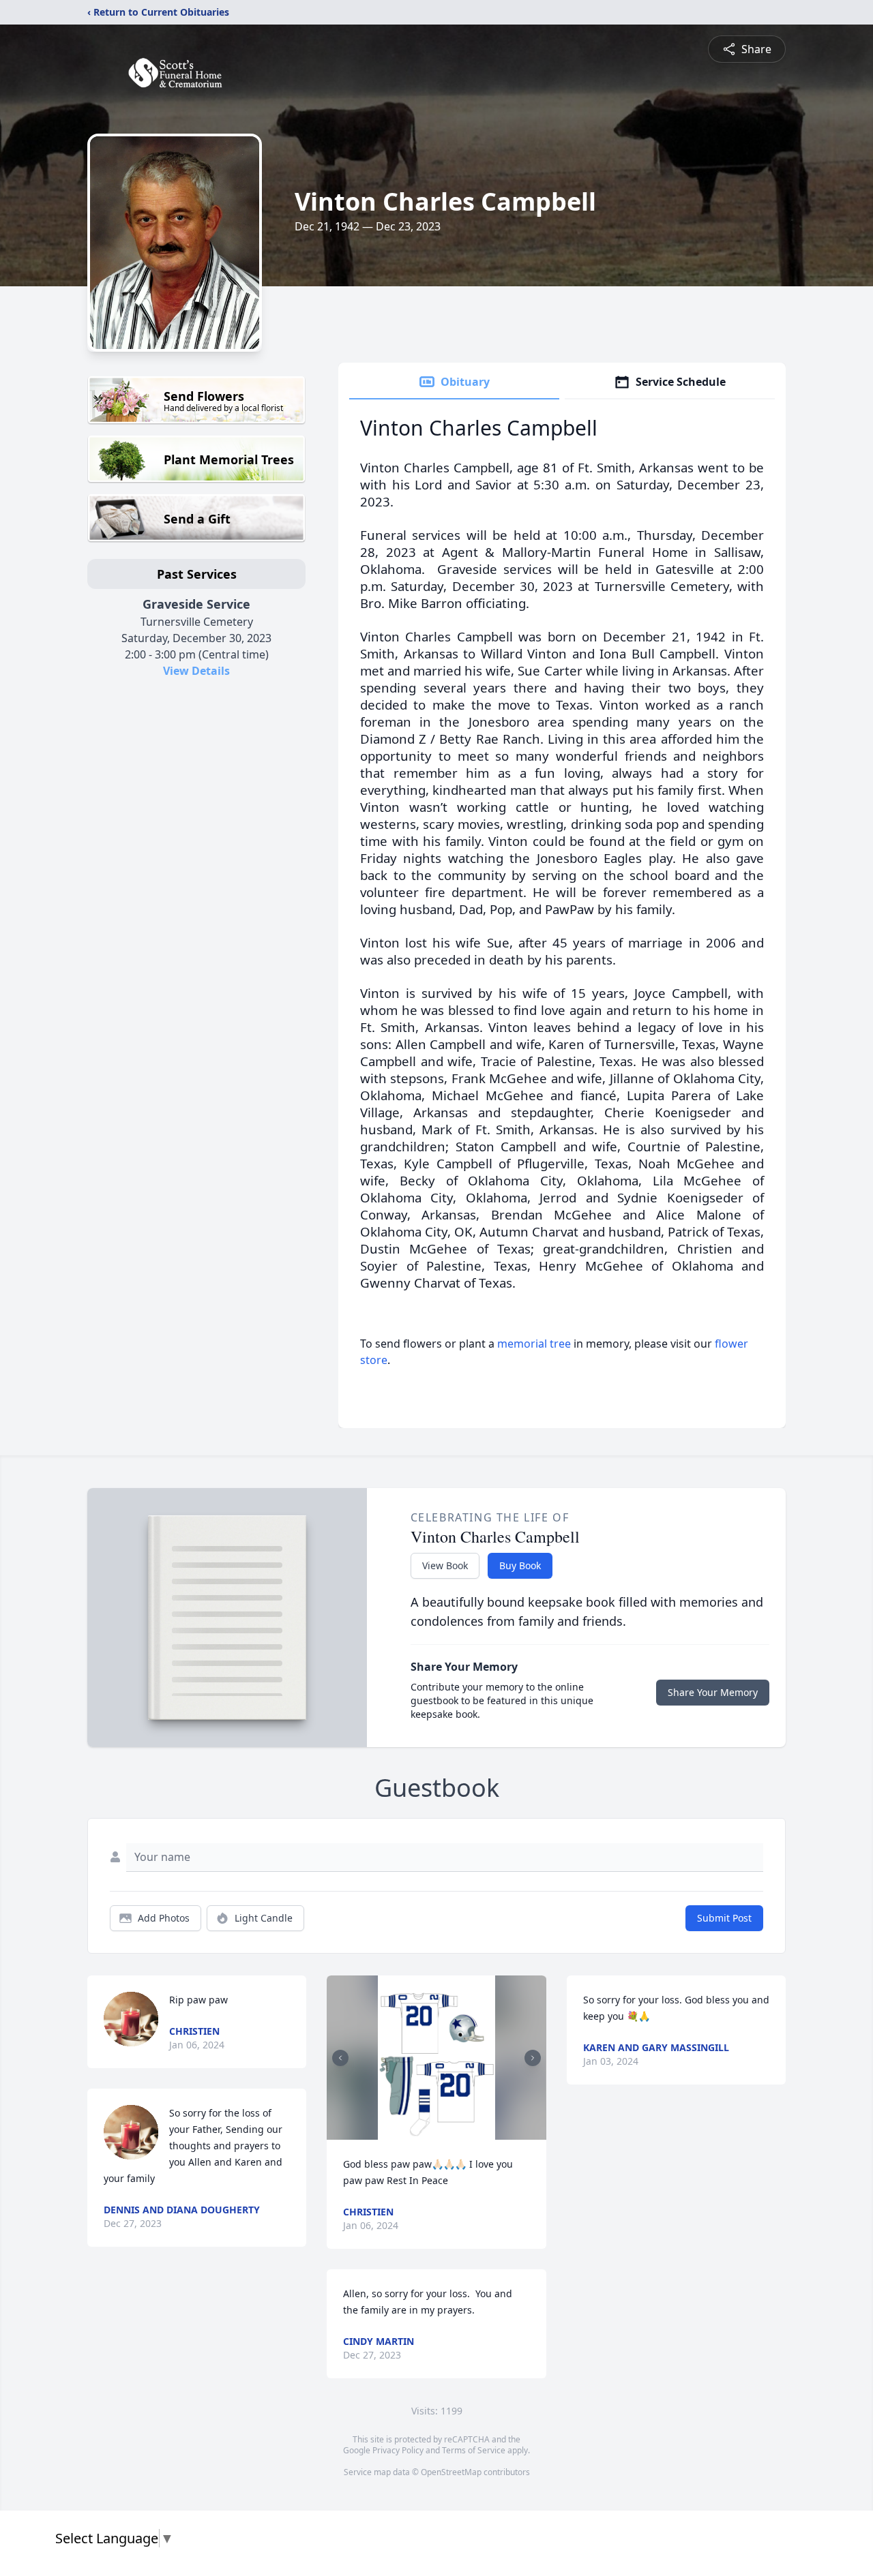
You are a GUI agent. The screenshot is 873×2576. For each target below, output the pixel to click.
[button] (436, 2058)
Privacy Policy (398, 2450)
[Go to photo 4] (441, 2132)
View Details (196, 671)
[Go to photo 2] (424, 2132)
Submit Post (724, 1918)
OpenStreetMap (451, 2472)
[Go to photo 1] (416, 2132)
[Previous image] (340, 2058)
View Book (445, 1565)
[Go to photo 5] (449, 2132)
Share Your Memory (713, 1692)
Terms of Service (474, 2450)
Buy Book (520, 1565)
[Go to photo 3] (432, 2132)
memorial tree (534, 1344)
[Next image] (533, 2058)
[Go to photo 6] (457, 2132)
